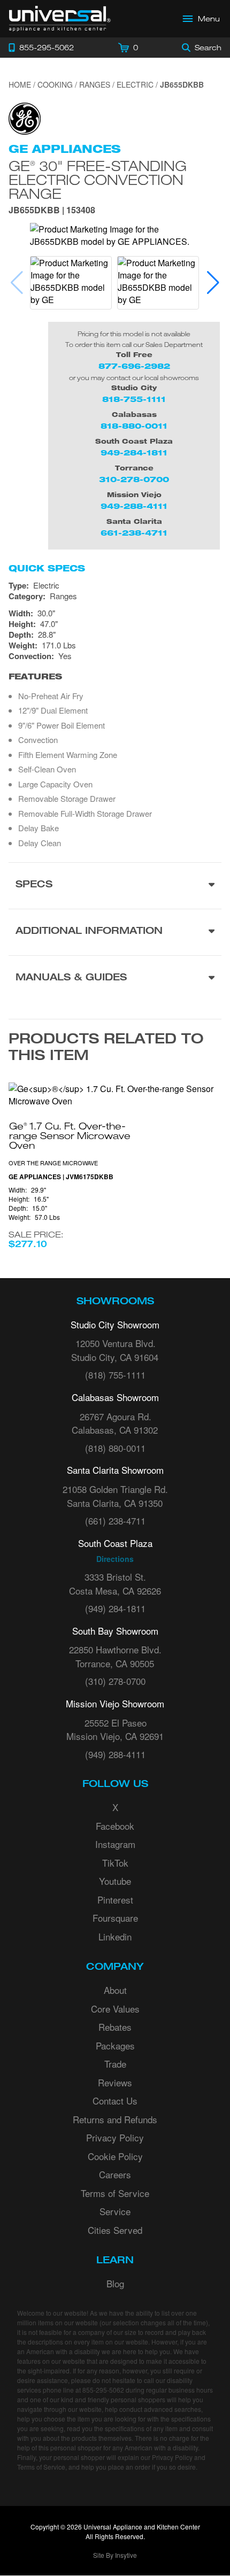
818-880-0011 (134, 426)
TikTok (115, 1863)
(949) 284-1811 (115, 1608)
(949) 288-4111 (115, 1754)
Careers (115, 2174)
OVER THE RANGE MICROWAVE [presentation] (53, 1163)
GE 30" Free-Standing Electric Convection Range (98, 179)
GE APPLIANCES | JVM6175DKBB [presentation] (61, 1177)
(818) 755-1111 (115, 1375)
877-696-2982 (134, 366)
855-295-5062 (103, 2390)
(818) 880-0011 (115, 1448)
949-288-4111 (134, 506)
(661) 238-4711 (115, 1521)
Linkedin (115, 1936)
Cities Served (115, 2230)
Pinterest (115, 1900)
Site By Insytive (115, 2555)
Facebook (115, 1826)
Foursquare (115, 1918)
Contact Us (115, 2101)
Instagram (115, 1844)
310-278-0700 (134, 479)
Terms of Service (115, 2193)
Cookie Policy (115, 2156)
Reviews (115, 2082)
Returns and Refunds (115, 2119)
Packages (115, 2045)
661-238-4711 (134, 533)
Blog (115, 2283)
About (115, 1990)
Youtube (115, 1881)
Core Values (115, 2009)
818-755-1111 (134, 399)
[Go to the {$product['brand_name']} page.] (25, 117)
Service (115, 2211)
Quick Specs (47, 568)
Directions (115, 1559)
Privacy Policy (115, 2137)
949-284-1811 (134, 452)
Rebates (115, 2027)
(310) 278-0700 (115, 1681)
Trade (115, 2064)
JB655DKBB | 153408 (52, 211)
